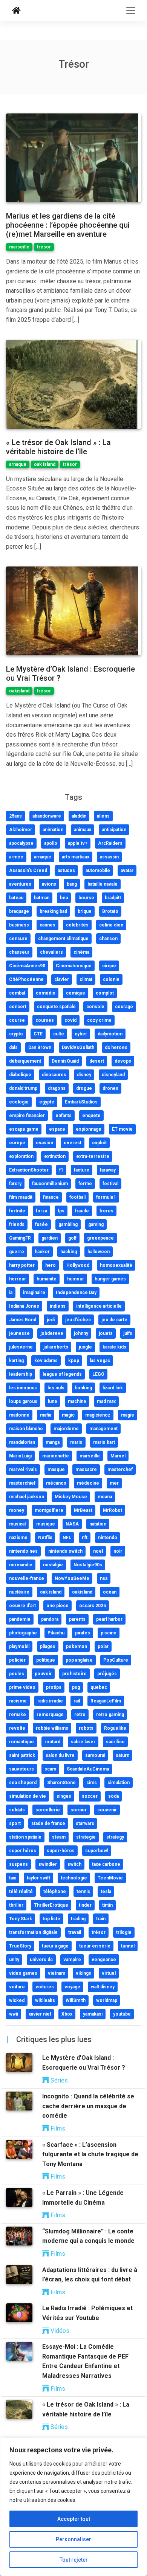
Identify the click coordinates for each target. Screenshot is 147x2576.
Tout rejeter (74, 2560)
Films (57, 2128)
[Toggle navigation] (131, 11)
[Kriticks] (16, 11)
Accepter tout (74, 2519)
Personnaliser (73, 2539)
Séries (58, 2080)
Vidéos (59, 2331)
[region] (73, 2507)
